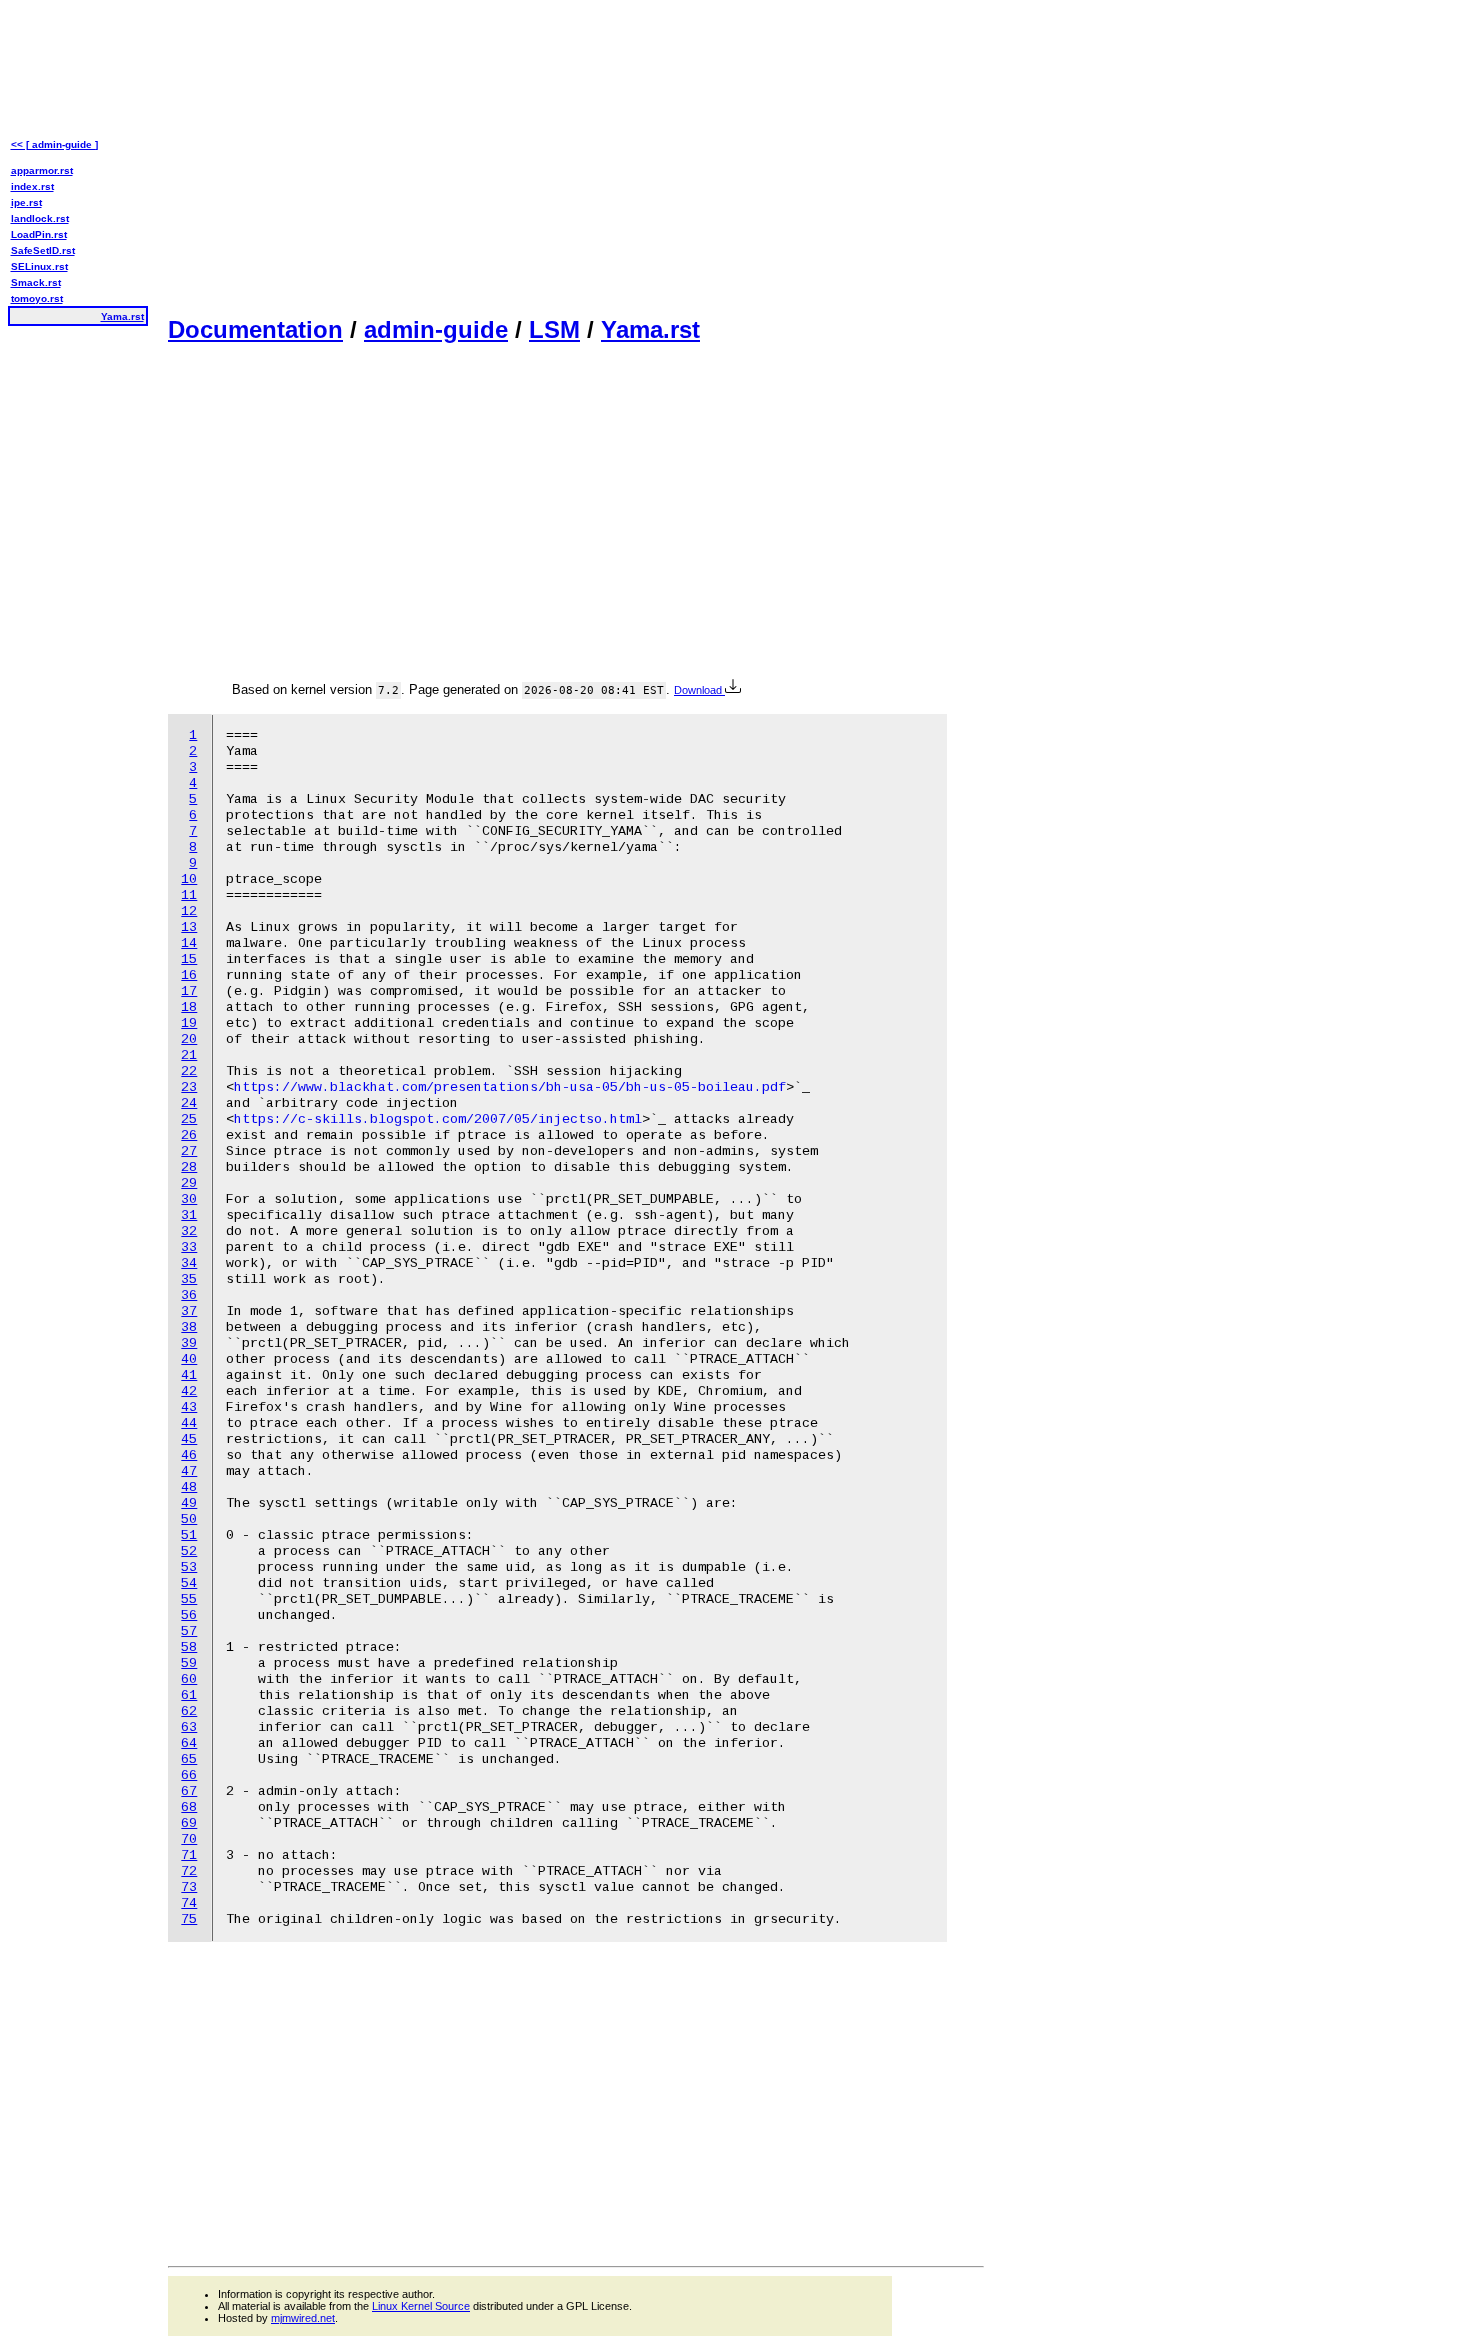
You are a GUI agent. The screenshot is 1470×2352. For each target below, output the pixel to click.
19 (189, 1023)
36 (189, 1295)
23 (189, 1087)
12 (189, 911)
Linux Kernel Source (421, 2306)
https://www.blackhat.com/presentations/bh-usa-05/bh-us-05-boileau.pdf (510, 1087)
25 (189, 1119)
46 (189, 1455)
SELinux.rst (39, 266)
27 (189, 1151)
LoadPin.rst (39, 234)
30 (189, 1199)
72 (189, 1871)
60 (189, 1679)
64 (189, 1743)
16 (189, 975)
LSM (554, 329)
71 (189, 1855)
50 (189, 1519)
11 (189, 895)
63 (189, 1727)
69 (189, 1823)
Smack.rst (36, 282)
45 (189, 1439)
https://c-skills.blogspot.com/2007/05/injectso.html (438, 1119)
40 (189, 1359)
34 (189, 1263)
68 (189, 1807)
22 (189, 1071)
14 (189, 943)
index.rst (32, 186)
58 (189, 1647)
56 (189, 1615)
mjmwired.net (303, 2318)
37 (189, 1311)
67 (189, 1791)
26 (189, 1135)
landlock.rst (40, 218)
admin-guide (436, 329)
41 (189, 1375)
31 (189, 1215)
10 (189, 879)
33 (189, 1247)
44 (189, 1423)
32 (189, 1231)
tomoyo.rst (37, 298)
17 (189, 991)
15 (189, 959)
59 (189, 1663)
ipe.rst (26, 202)
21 (189, 1055)
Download (699, 690)
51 (189, 1535)
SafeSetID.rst (43, 250)
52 (189, 1551)
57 (189, 1631)
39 (189, 1343)
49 (189, 1503)
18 (189, 1007)
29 (189, 1183)
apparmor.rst (42, 170)
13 (189, 927)
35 (189, 1279)
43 (189, 1407)
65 (189, 1759)
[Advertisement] (576, 156)
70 (189, 1839)
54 (189, 1583)
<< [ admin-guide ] (54, 144)
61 (189, 1695)
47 (189, 1471)
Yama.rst (650, 329)
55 (189, 1599)
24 (189, 1103)
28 (189, 1167)
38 (189, 1327)
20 (189, 1039)
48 (189, 1487)
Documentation (255, 329)
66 (189, 1775)
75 (189, 1919)
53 (189, 1567)
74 (189, 1903)
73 (189, 1887)
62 (189, 1711)
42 (189, 1391)
